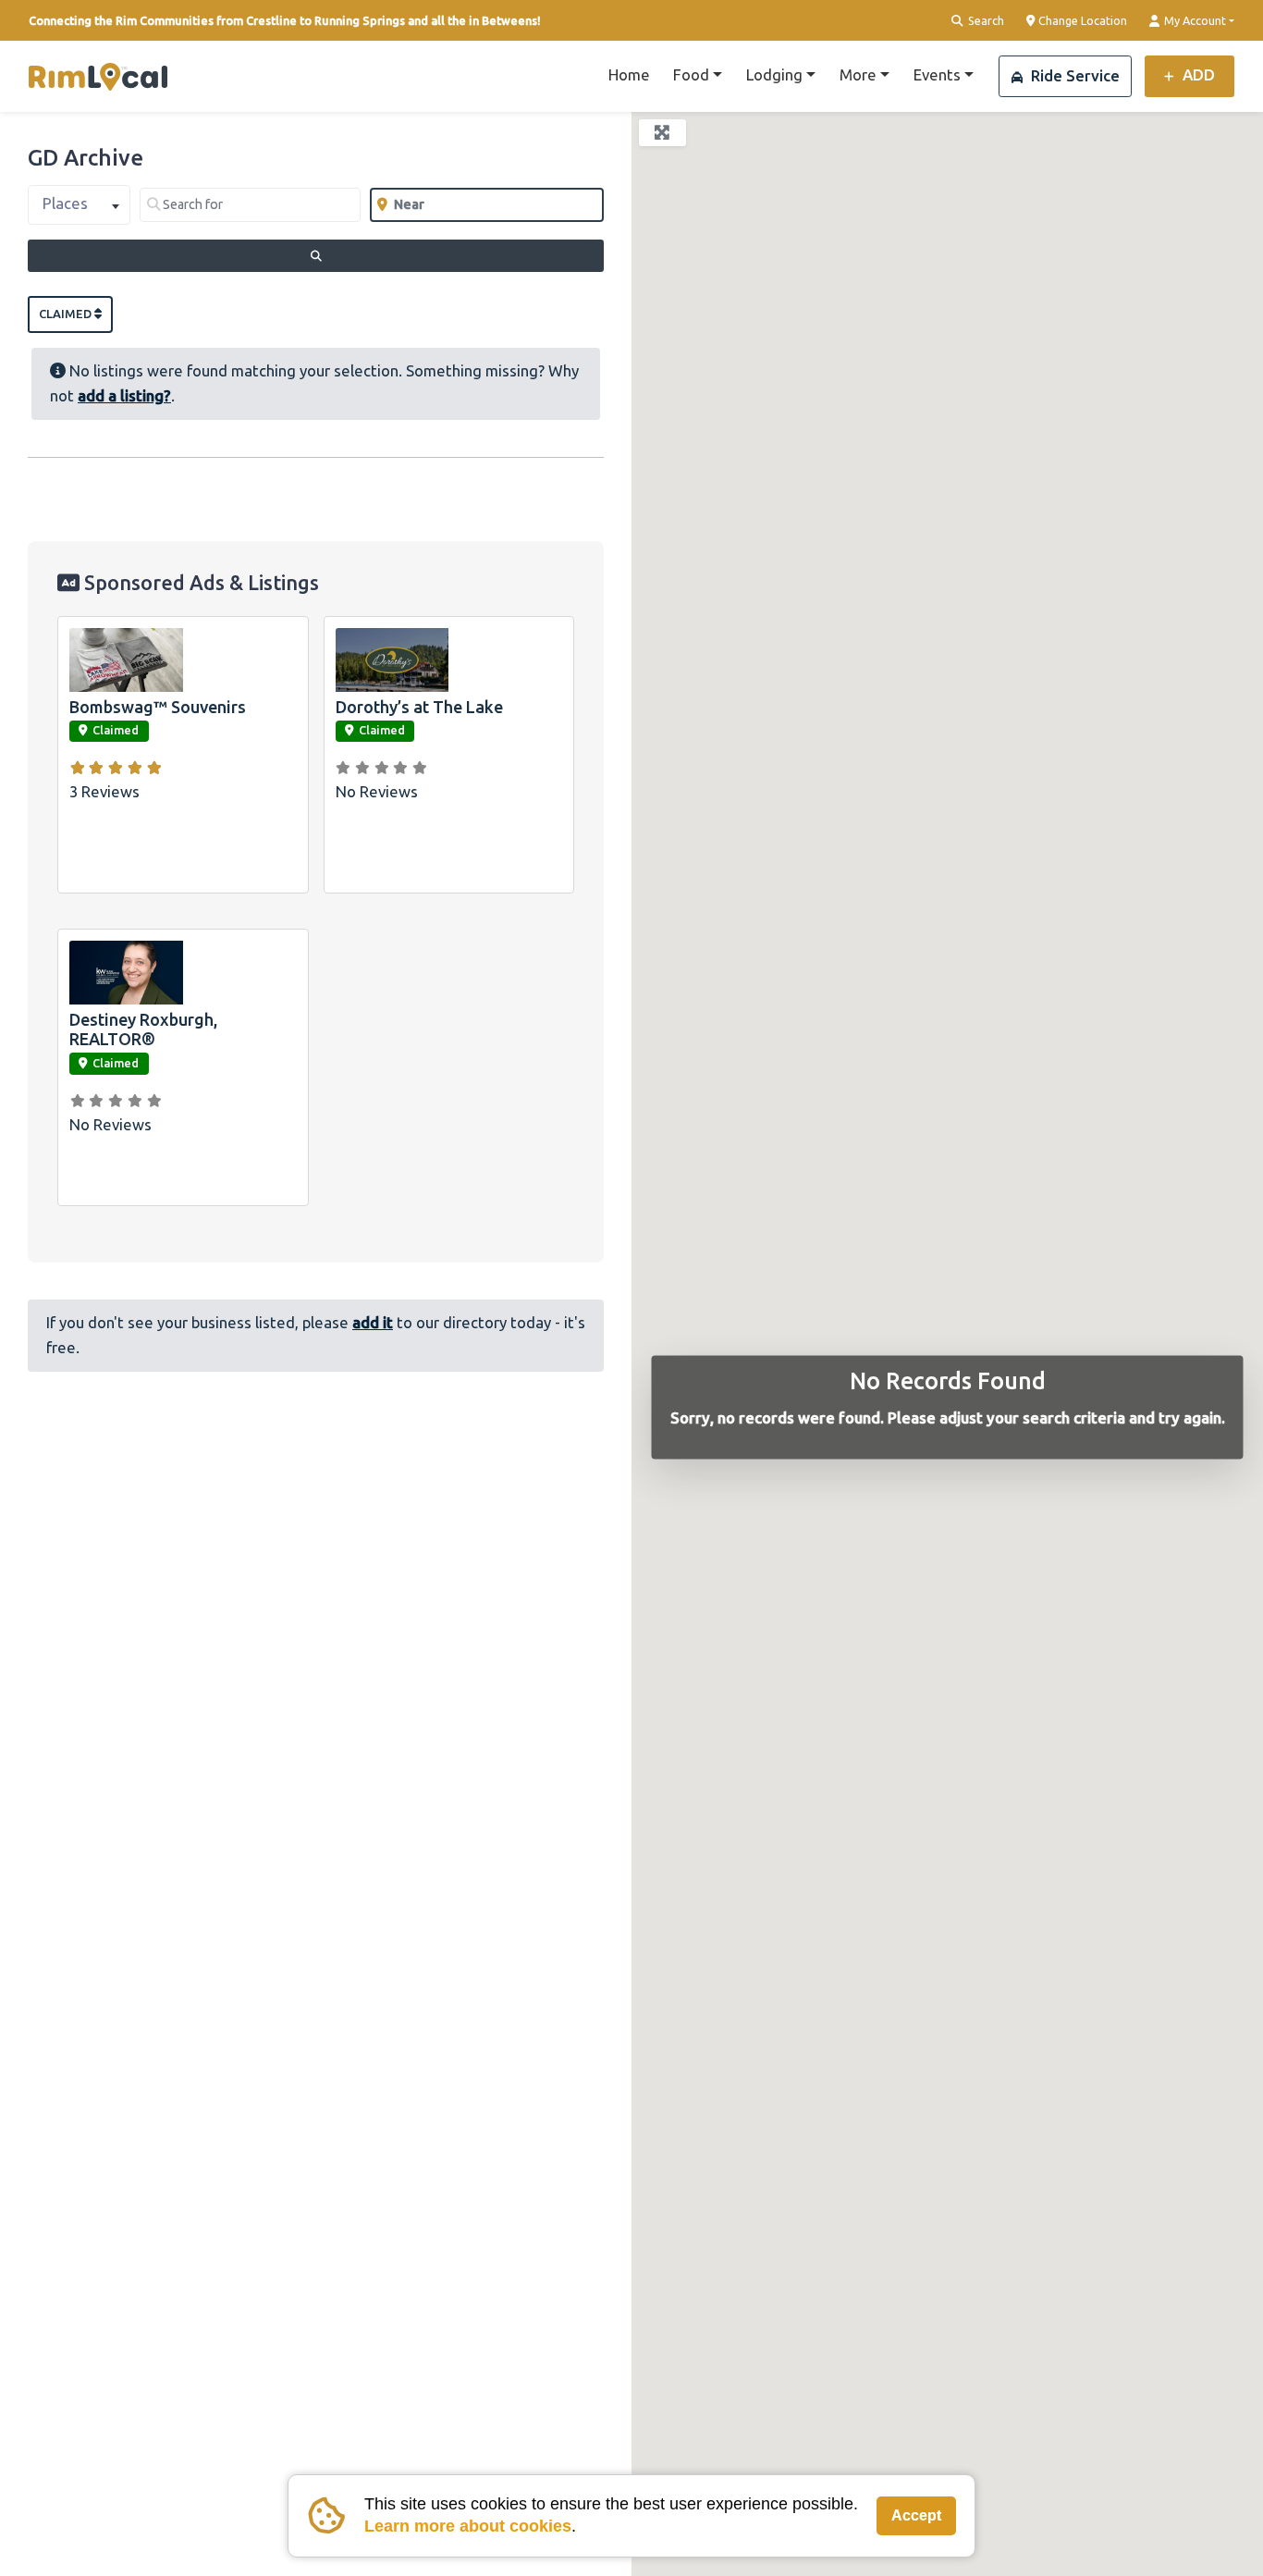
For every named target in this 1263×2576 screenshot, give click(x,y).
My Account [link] (1194, 20)
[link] (98, 77)
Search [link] (985, 20)
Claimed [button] (67, 314)
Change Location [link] (1081, 20)
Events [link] (937, 74)
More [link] (858, 74)
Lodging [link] (774, 74)
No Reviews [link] (377, 791)
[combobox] (79, 205)
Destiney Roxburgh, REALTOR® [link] (143, 1029)
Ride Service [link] (1073, 75)
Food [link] (691, 74)
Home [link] (629, 74)
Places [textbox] (65, 203)
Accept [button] (916, 2515)
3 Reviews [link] (104, 791)
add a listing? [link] (124, 395)
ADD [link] (1197, 74)
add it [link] (373, 1322)
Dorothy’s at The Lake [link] (419, 707)
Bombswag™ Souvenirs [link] (158, 707)
